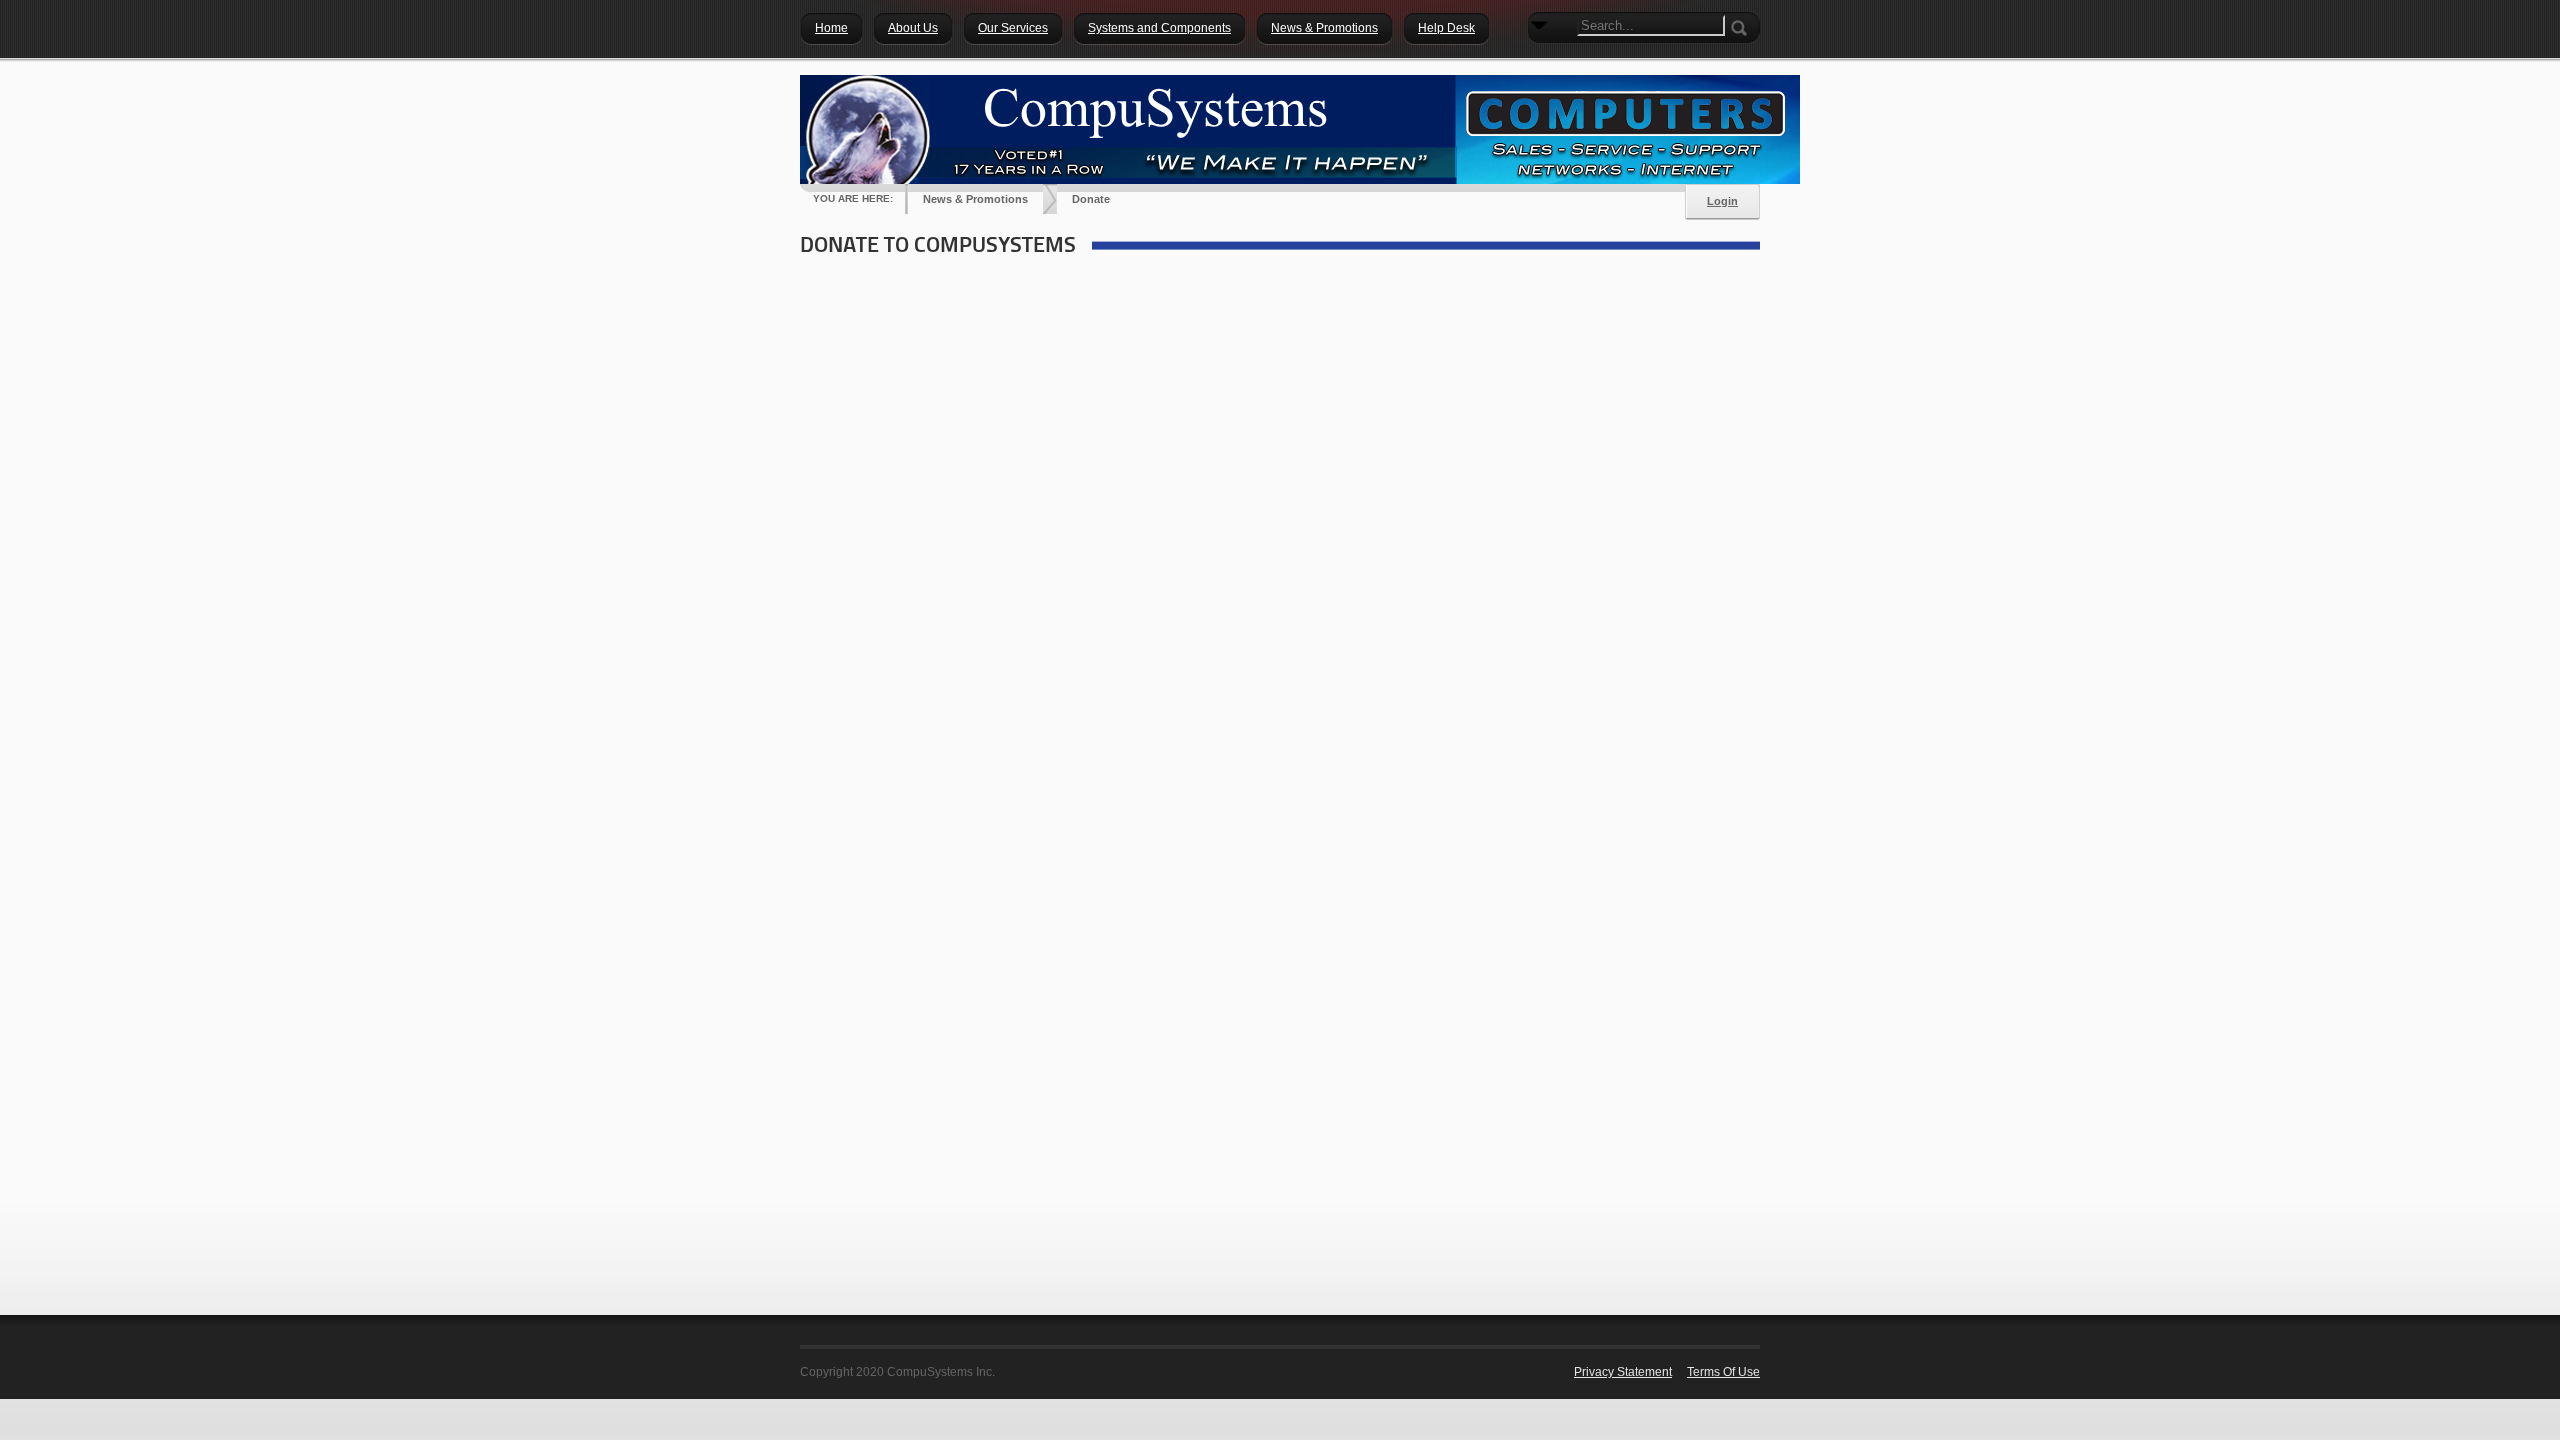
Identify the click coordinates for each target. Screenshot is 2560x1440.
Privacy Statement (1623, 1372)
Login (1722, 201)
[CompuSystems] (1300, 129)
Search (1543, 60)
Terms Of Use (1723, 1372)
